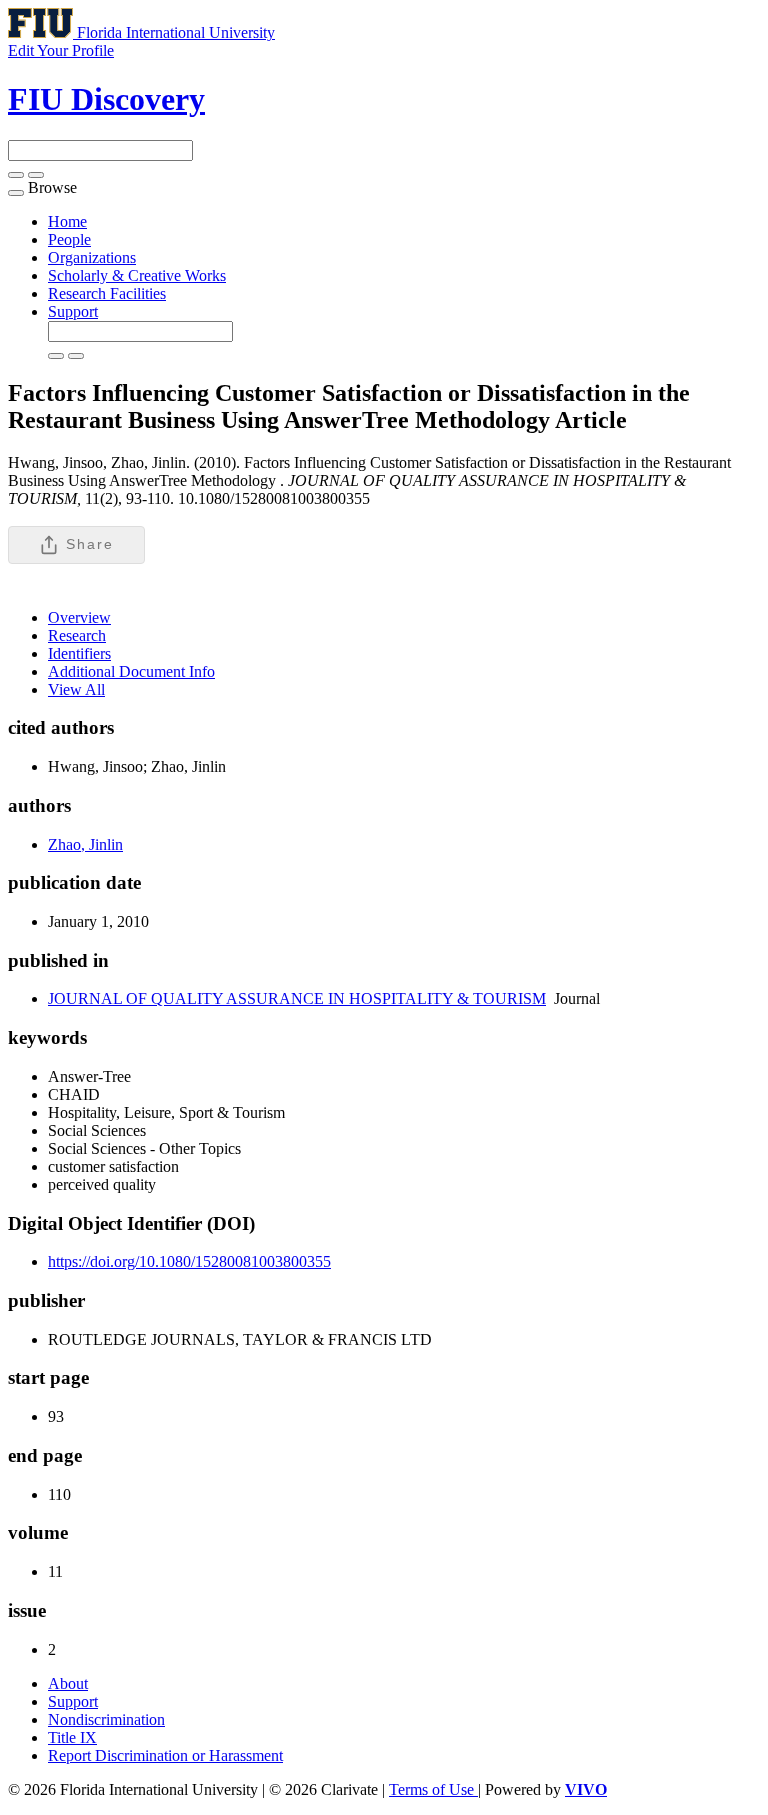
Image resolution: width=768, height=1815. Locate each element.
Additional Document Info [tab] (131, 671)
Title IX (72, 1737)
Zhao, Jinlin (85, 844)
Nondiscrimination (106, 1719)
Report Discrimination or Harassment (165, 1755)
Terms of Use (433, 1789)
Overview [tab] (79, 617)
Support (73, 311)
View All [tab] (76, 689)
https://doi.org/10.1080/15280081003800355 (189, 1261)
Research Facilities (107, 293)
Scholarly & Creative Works (137, 275)
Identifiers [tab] (79, 653)
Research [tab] (77, 635)
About (68, 1683)
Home (67, 221)
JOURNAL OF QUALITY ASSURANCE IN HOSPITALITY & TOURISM (297, 998)
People (69, 239)
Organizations (92, 257)
